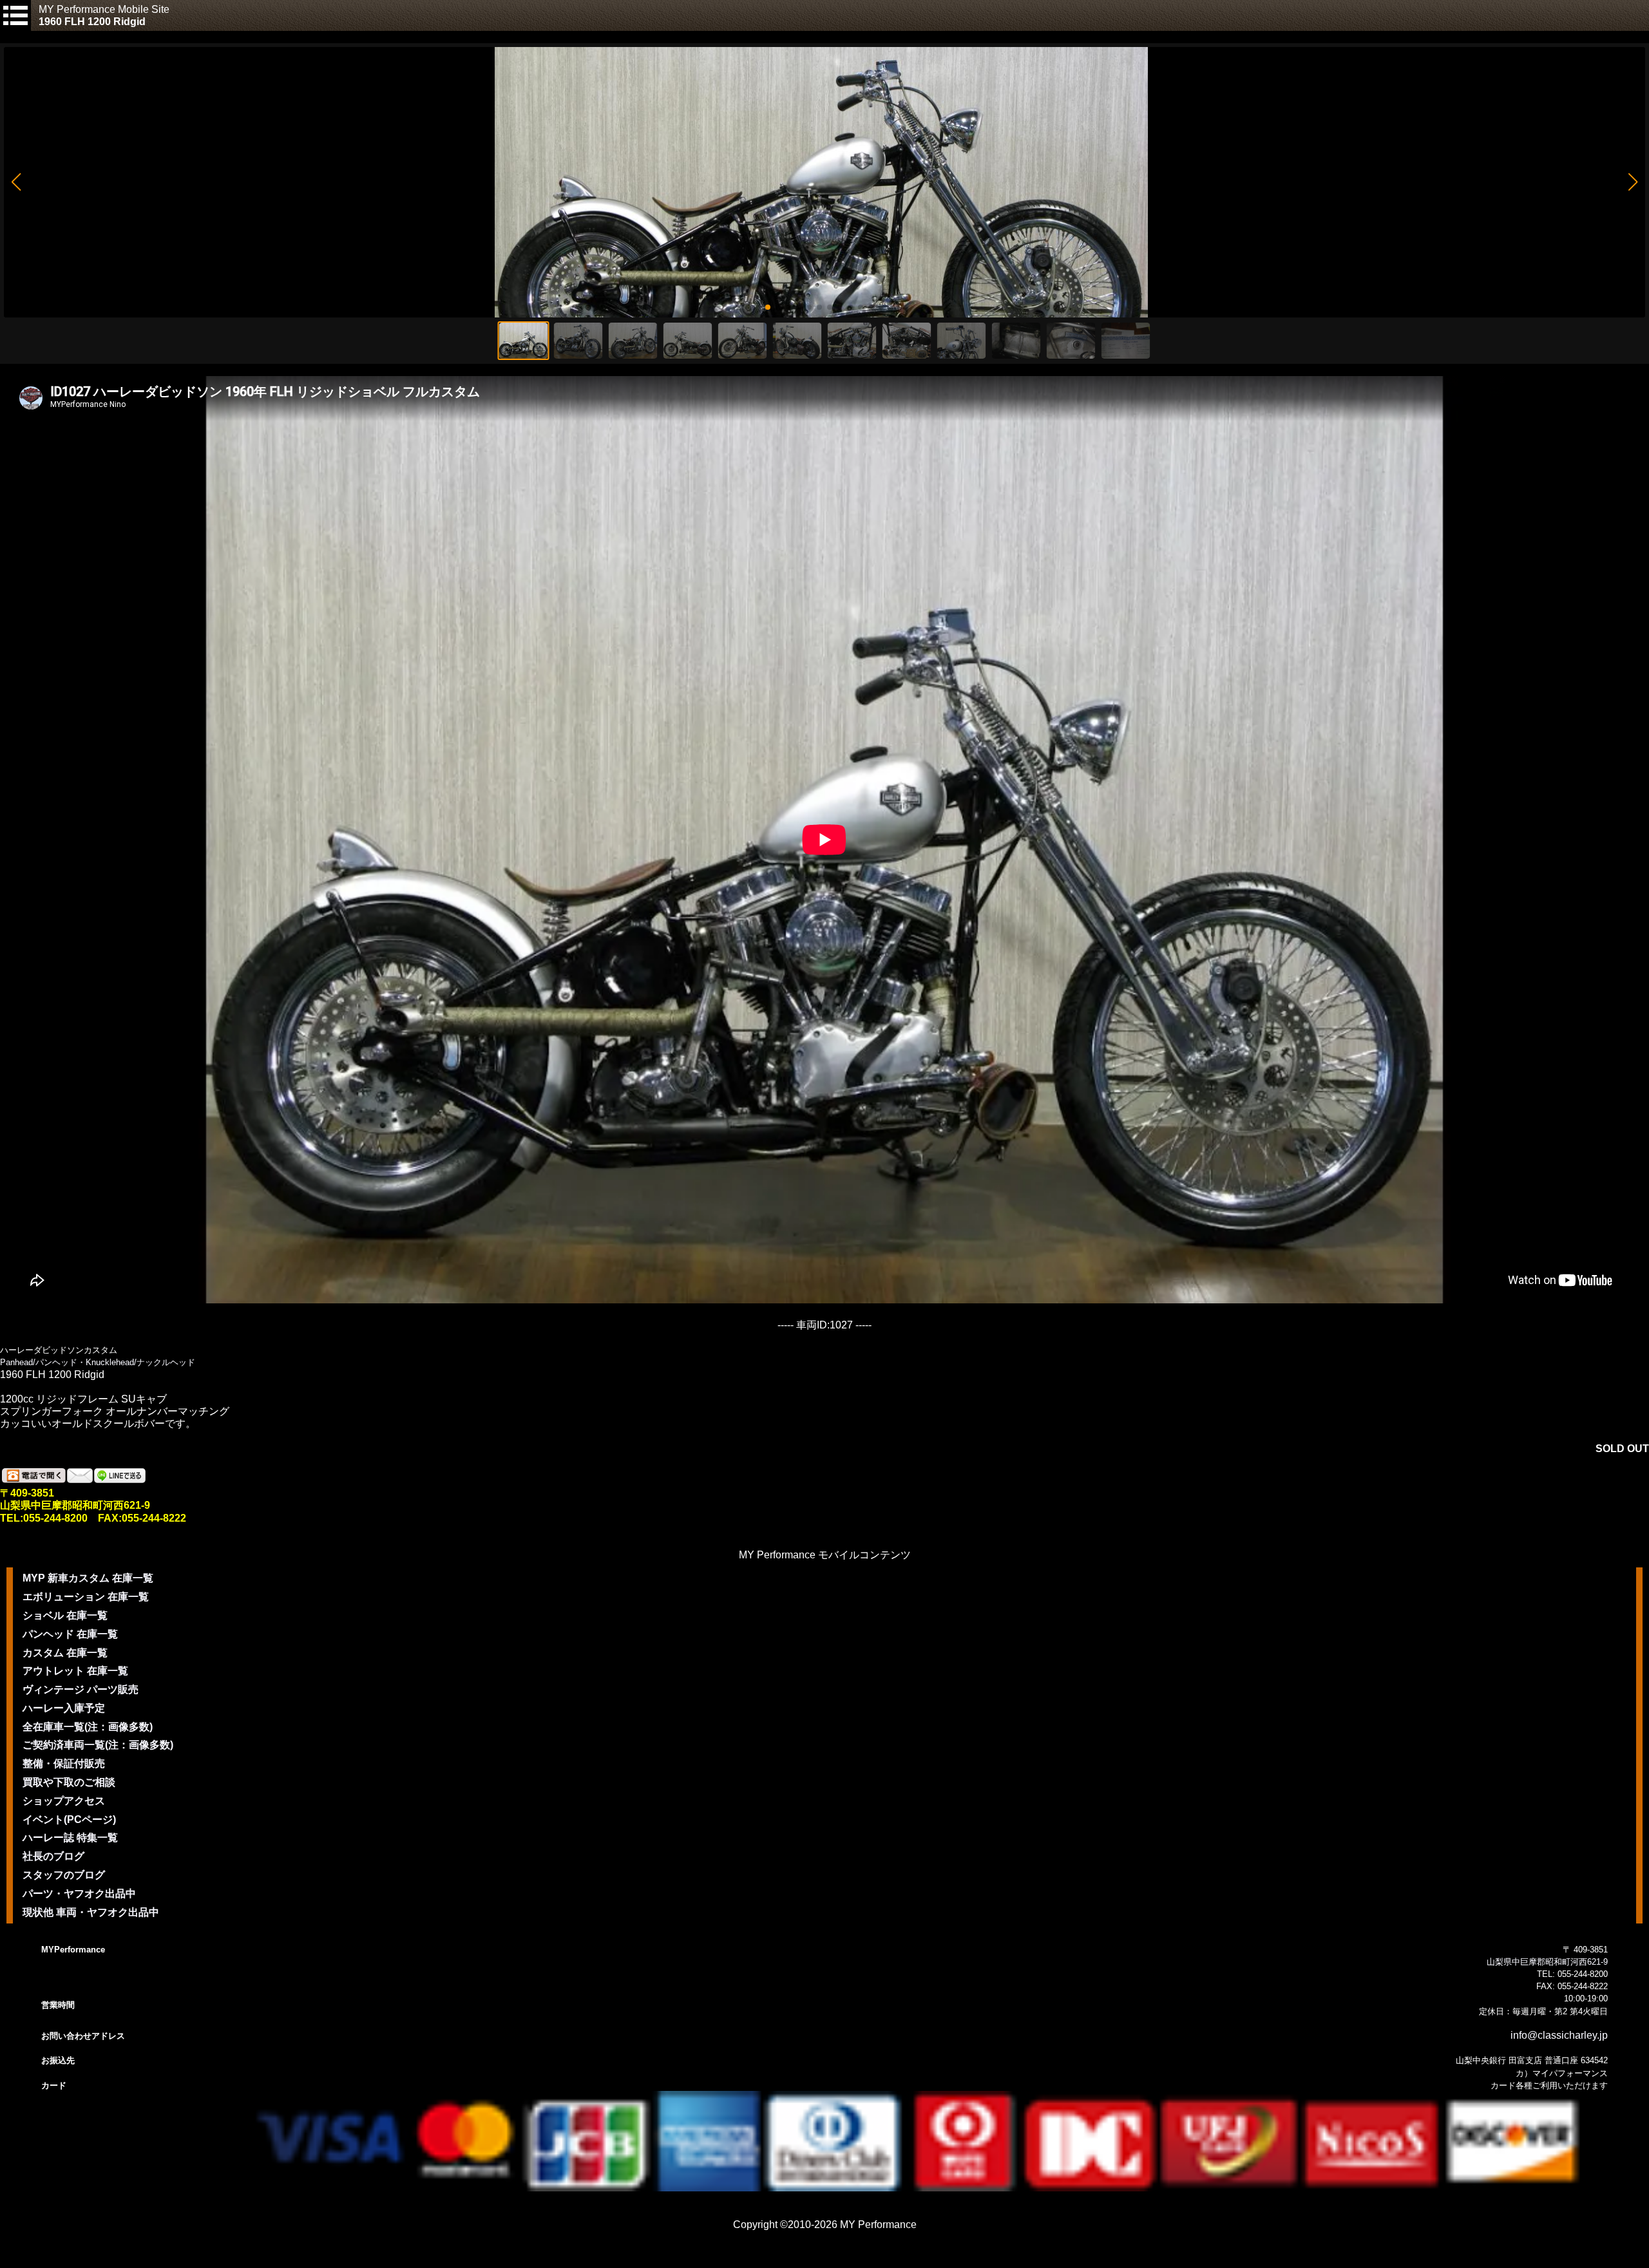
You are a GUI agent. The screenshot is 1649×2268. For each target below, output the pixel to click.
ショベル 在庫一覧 (65, 1615)
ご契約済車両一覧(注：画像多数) (98, 1745)
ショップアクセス (64, 1801)
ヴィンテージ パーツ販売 (81, 1689)
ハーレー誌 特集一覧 (70, 1838)
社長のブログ (53, 1856)
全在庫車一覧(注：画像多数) (88, 1727)
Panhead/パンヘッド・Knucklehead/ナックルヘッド (98, 1362)
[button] (16, 182)
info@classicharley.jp (1559, 2035)
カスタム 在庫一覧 (65, 1653)
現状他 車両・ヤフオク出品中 (91, 1912)
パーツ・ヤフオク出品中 (79, 1894)
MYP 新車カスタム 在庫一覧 (88, 1578)
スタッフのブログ (64, 1875)
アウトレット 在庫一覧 (75, 1671)
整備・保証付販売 (64, 1763)
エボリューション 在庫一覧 (86, 1597)
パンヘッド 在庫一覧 (70, 1634)
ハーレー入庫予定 (64, 1708)
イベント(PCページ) (69, 1819)
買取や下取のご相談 (69, 1782)
